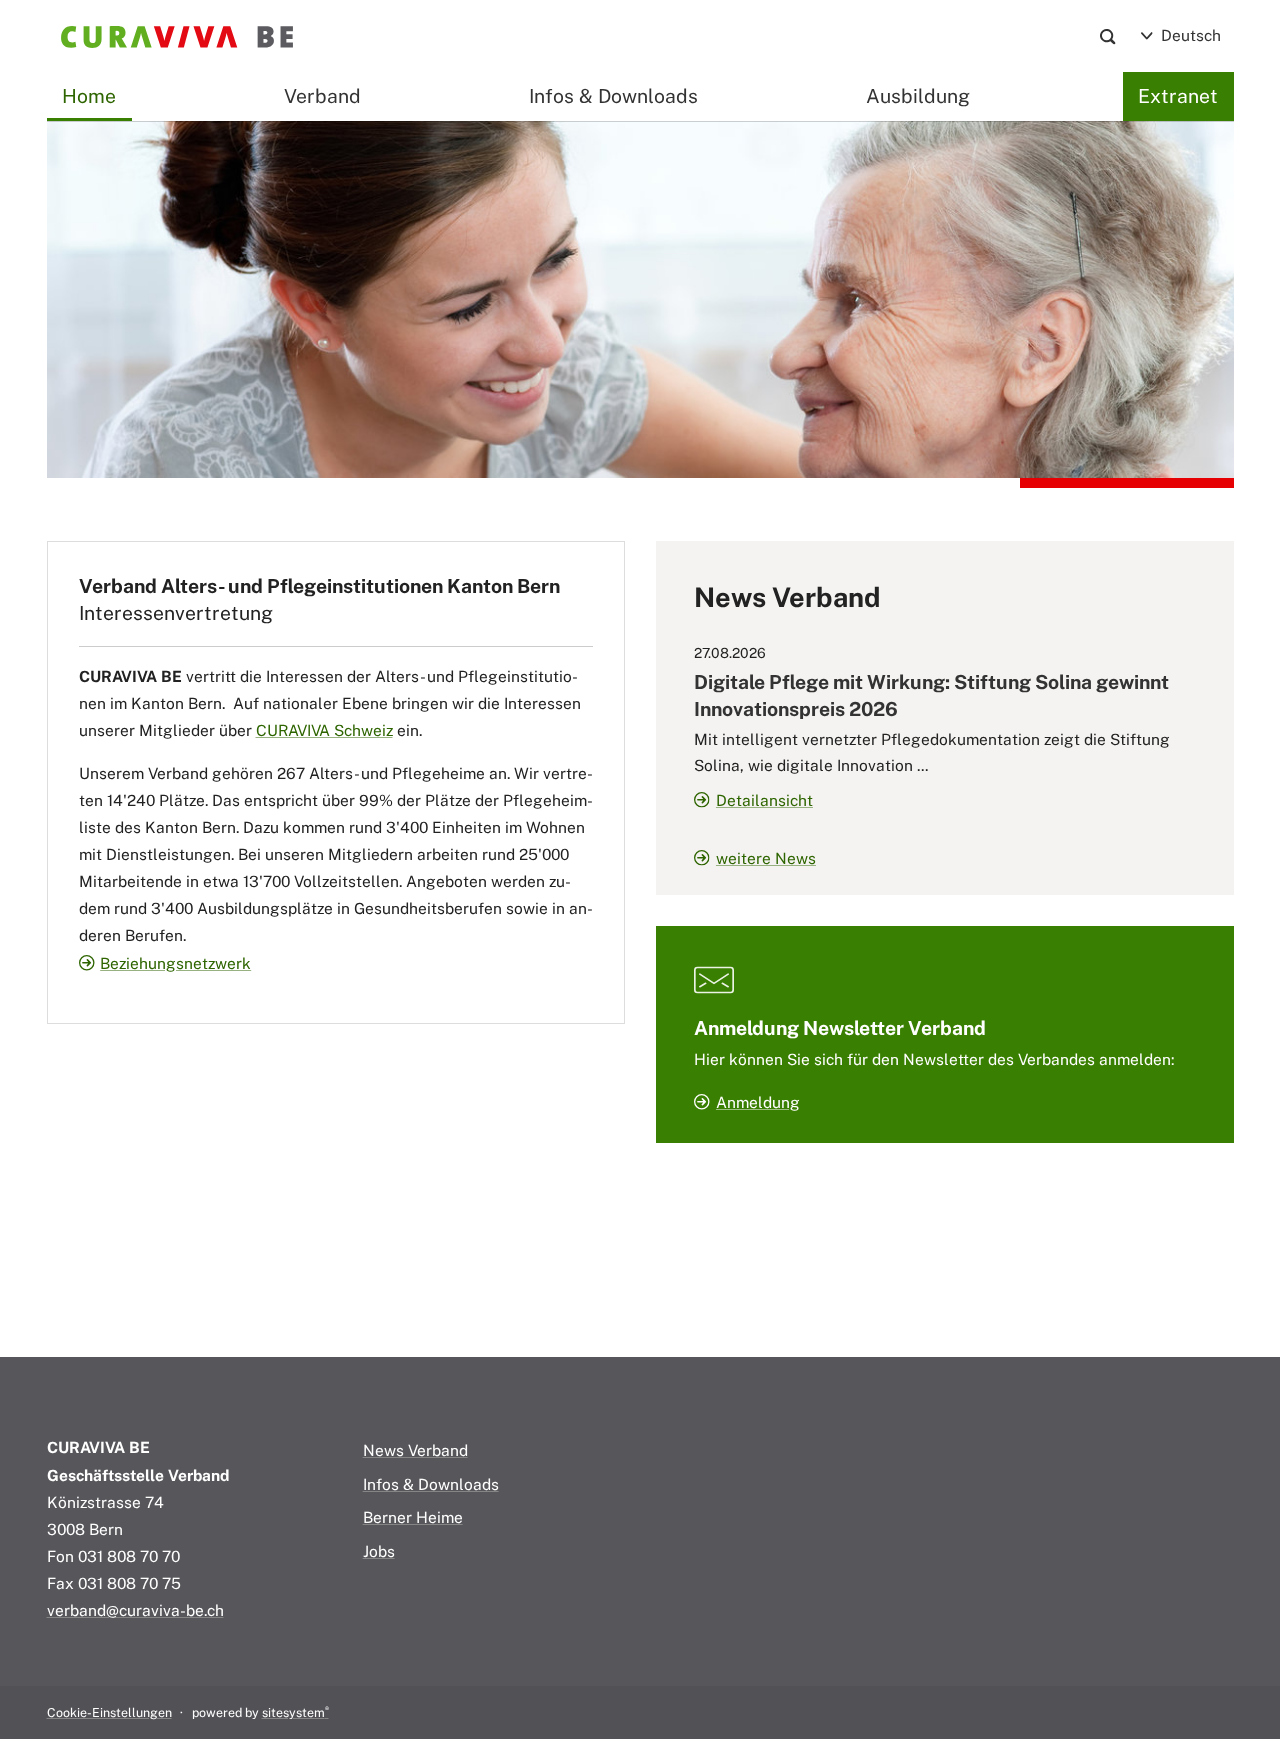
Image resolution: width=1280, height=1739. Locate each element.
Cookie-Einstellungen (109, 1712)
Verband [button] (322, 96)
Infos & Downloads (613, 96)
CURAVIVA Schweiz (324, 730)
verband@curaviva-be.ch (135, 1610)
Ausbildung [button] (918, 96)
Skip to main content (122, 70)
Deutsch (1189, 35)
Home (89, 96)
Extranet (1178, 96)
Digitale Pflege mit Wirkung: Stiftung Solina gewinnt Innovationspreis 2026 (931, 695)
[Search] (1107, 36)
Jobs (379, 1551)
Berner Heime (413, 1517)
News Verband (415, 1450)
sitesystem (295, 1712)
